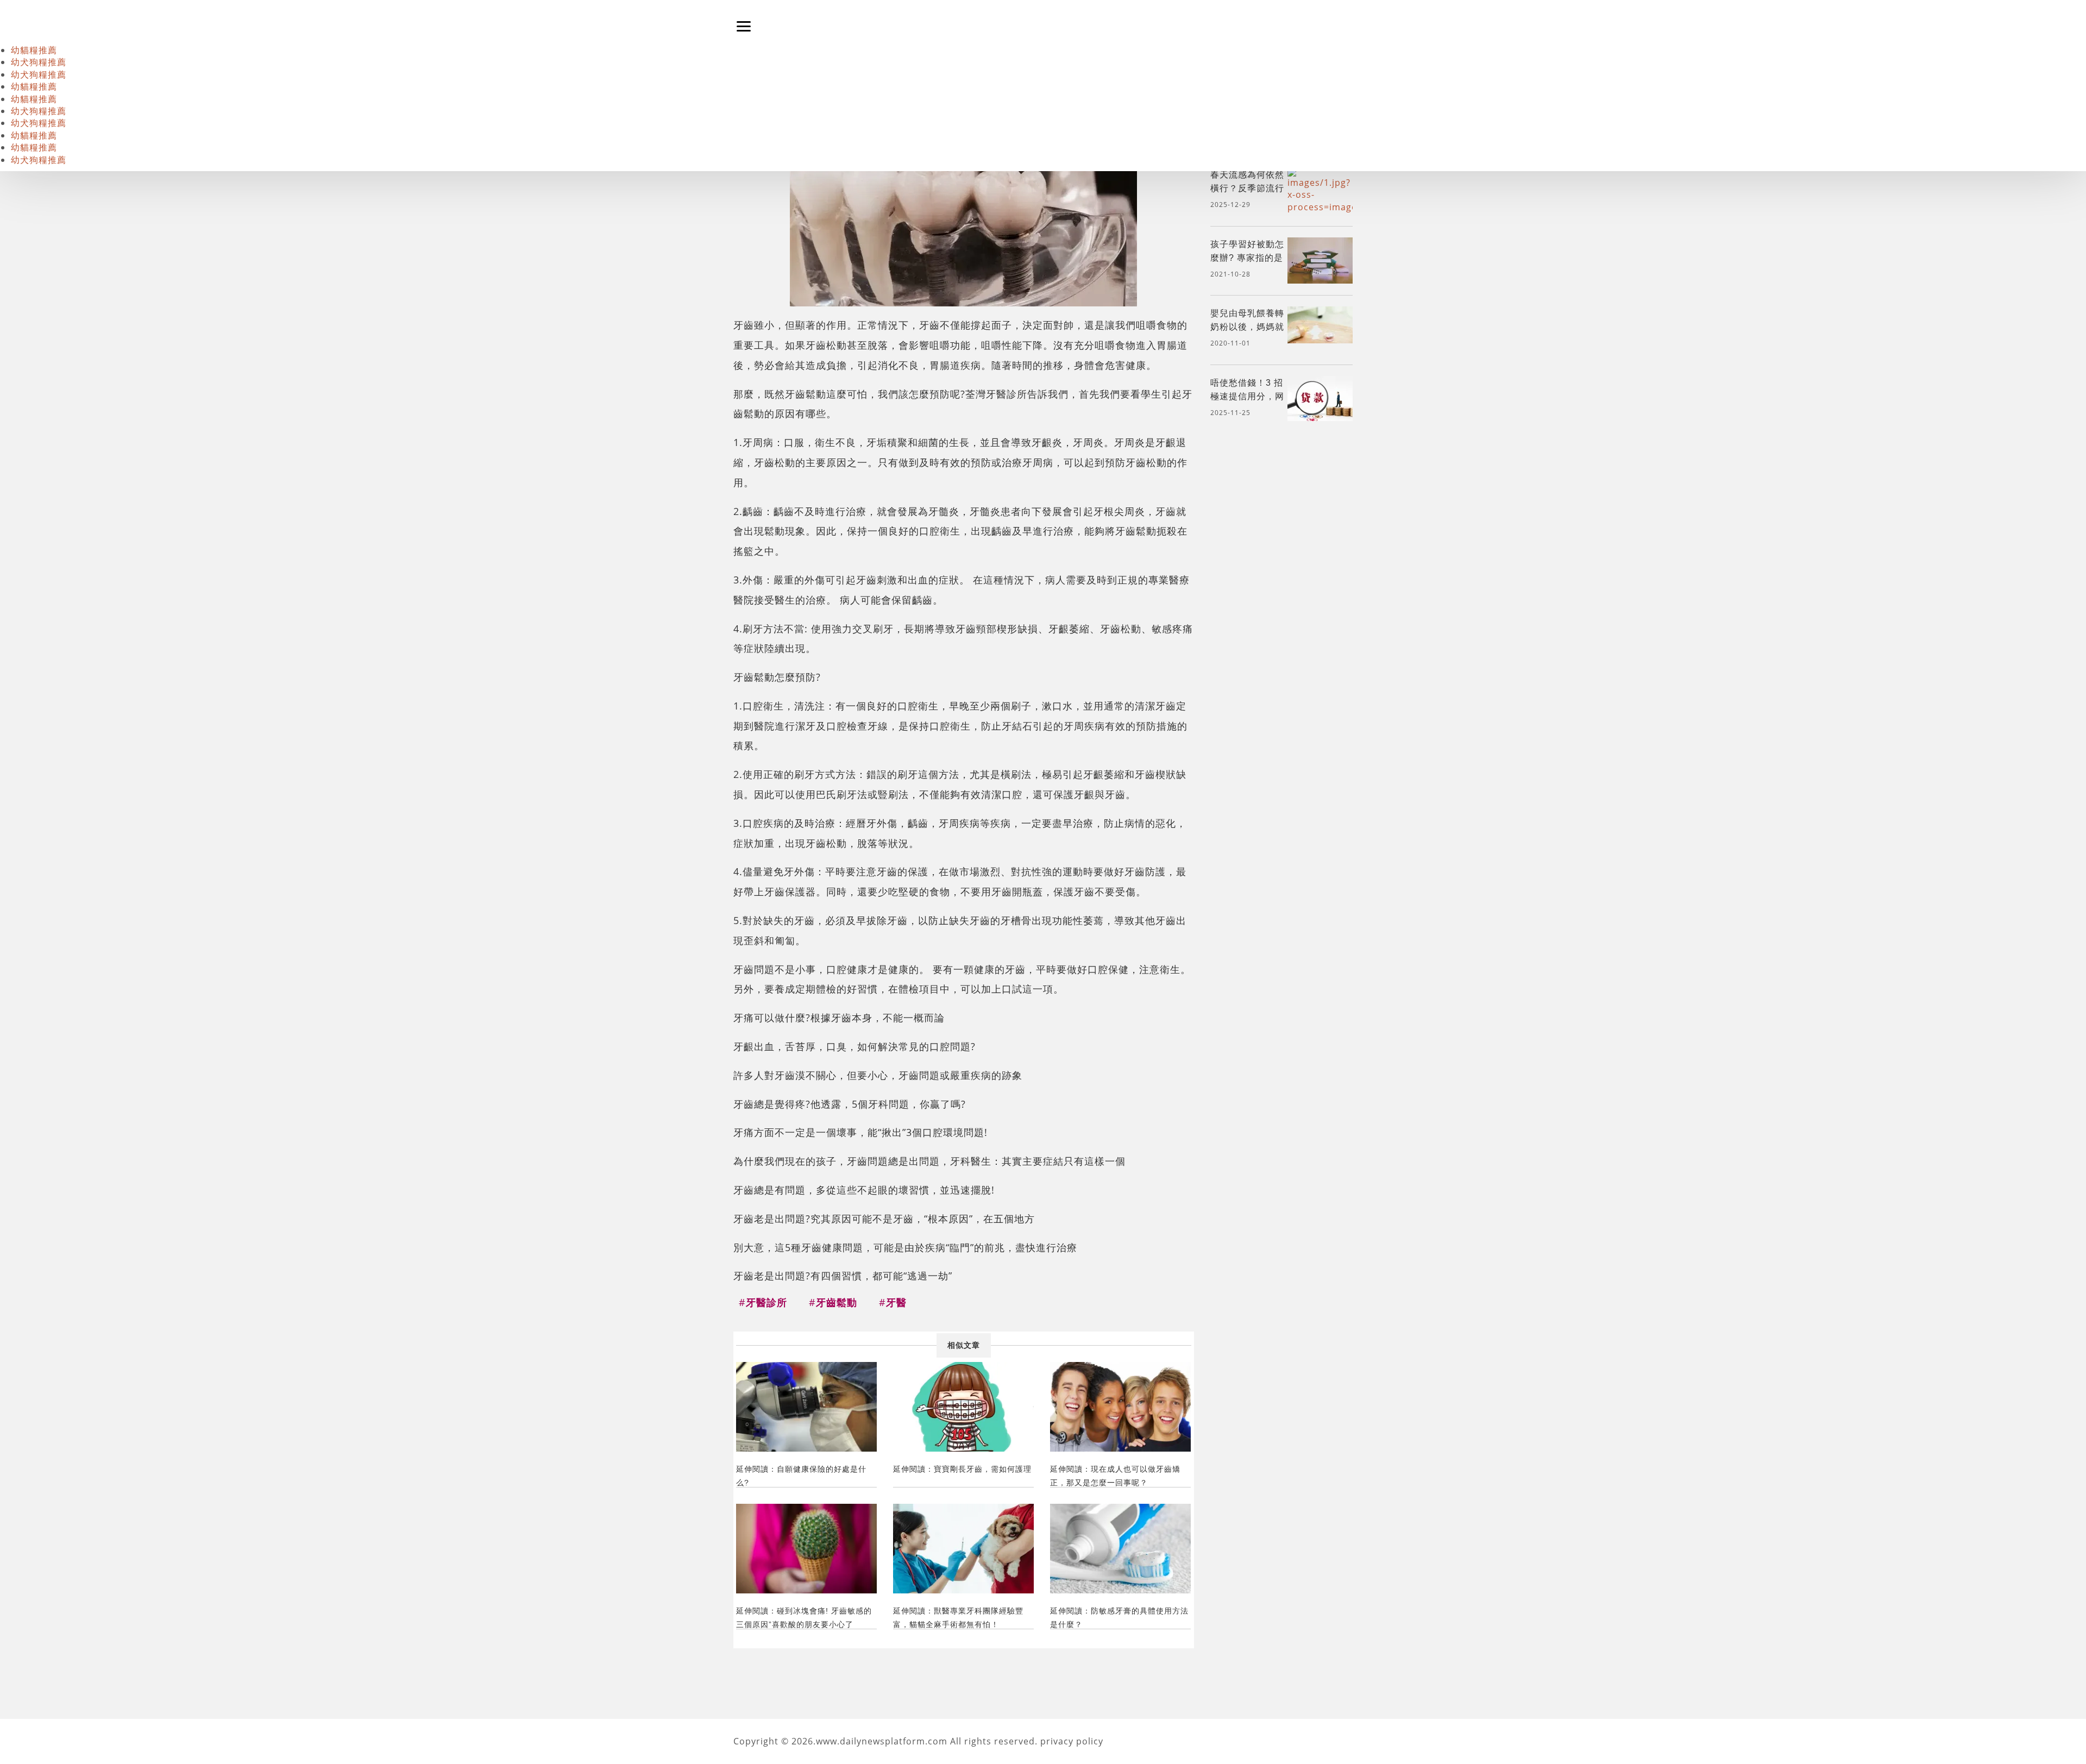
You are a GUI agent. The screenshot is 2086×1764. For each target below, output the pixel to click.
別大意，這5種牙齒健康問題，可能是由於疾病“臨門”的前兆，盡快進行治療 (905, 1247)
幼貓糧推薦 (34, 50)
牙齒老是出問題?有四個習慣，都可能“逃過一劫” (843, 1275)
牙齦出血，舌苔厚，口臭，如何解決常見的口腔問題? (854, 1046)
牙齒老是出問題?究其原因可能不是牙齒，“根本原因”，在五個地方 (884, 1218)
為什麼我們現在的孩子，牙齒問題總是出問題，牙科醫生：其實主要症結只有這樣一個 (929, 1161)
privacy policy (1072, 1741)
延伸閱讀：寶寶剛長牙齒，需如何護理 (962, 1469)
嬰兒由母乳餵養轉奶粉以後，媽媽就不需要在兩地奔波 (1247, 327)
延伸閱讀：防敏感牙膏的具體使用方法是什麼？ (1119, 1618)
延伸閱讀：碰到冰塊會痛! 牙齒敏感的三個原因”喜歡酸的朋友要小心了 (804, 1618)
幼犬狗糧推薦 (39, 62)
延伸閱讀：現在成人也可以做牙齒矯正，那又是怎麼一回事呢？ (1115, 1476)
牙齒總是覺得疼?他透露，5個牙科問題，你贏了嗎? (850, 1104)
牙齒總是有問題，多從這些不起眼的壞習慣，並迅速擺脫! (864, 1189)
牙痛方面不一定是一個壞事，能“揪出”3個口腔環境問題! (860, 1132)
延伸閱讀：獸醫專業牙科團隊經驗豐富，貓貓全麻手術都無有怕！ (958, 1618)
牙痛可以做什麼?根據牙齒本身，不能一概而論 (839, 1017)
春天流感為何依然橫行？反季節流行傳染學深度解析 (1247, 188)
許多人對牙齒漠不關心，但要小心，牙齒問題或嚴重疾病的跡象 (878, 1075)
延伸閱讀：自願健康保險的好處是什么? (801, 1476)
